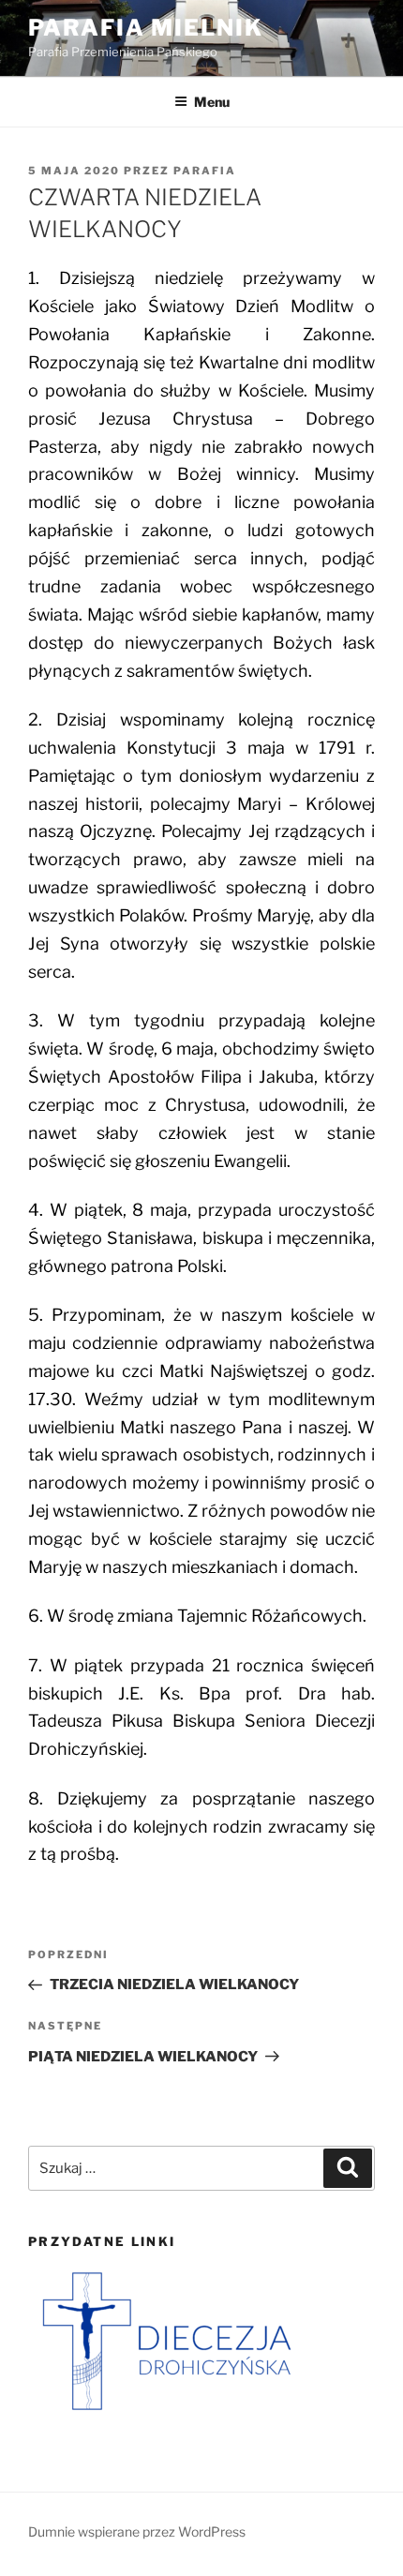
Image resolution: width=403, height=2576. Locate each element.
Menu (212, 102)
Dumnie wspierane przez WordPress (137, 2531)
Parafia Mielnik (146, 28)
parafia (205, 171)
